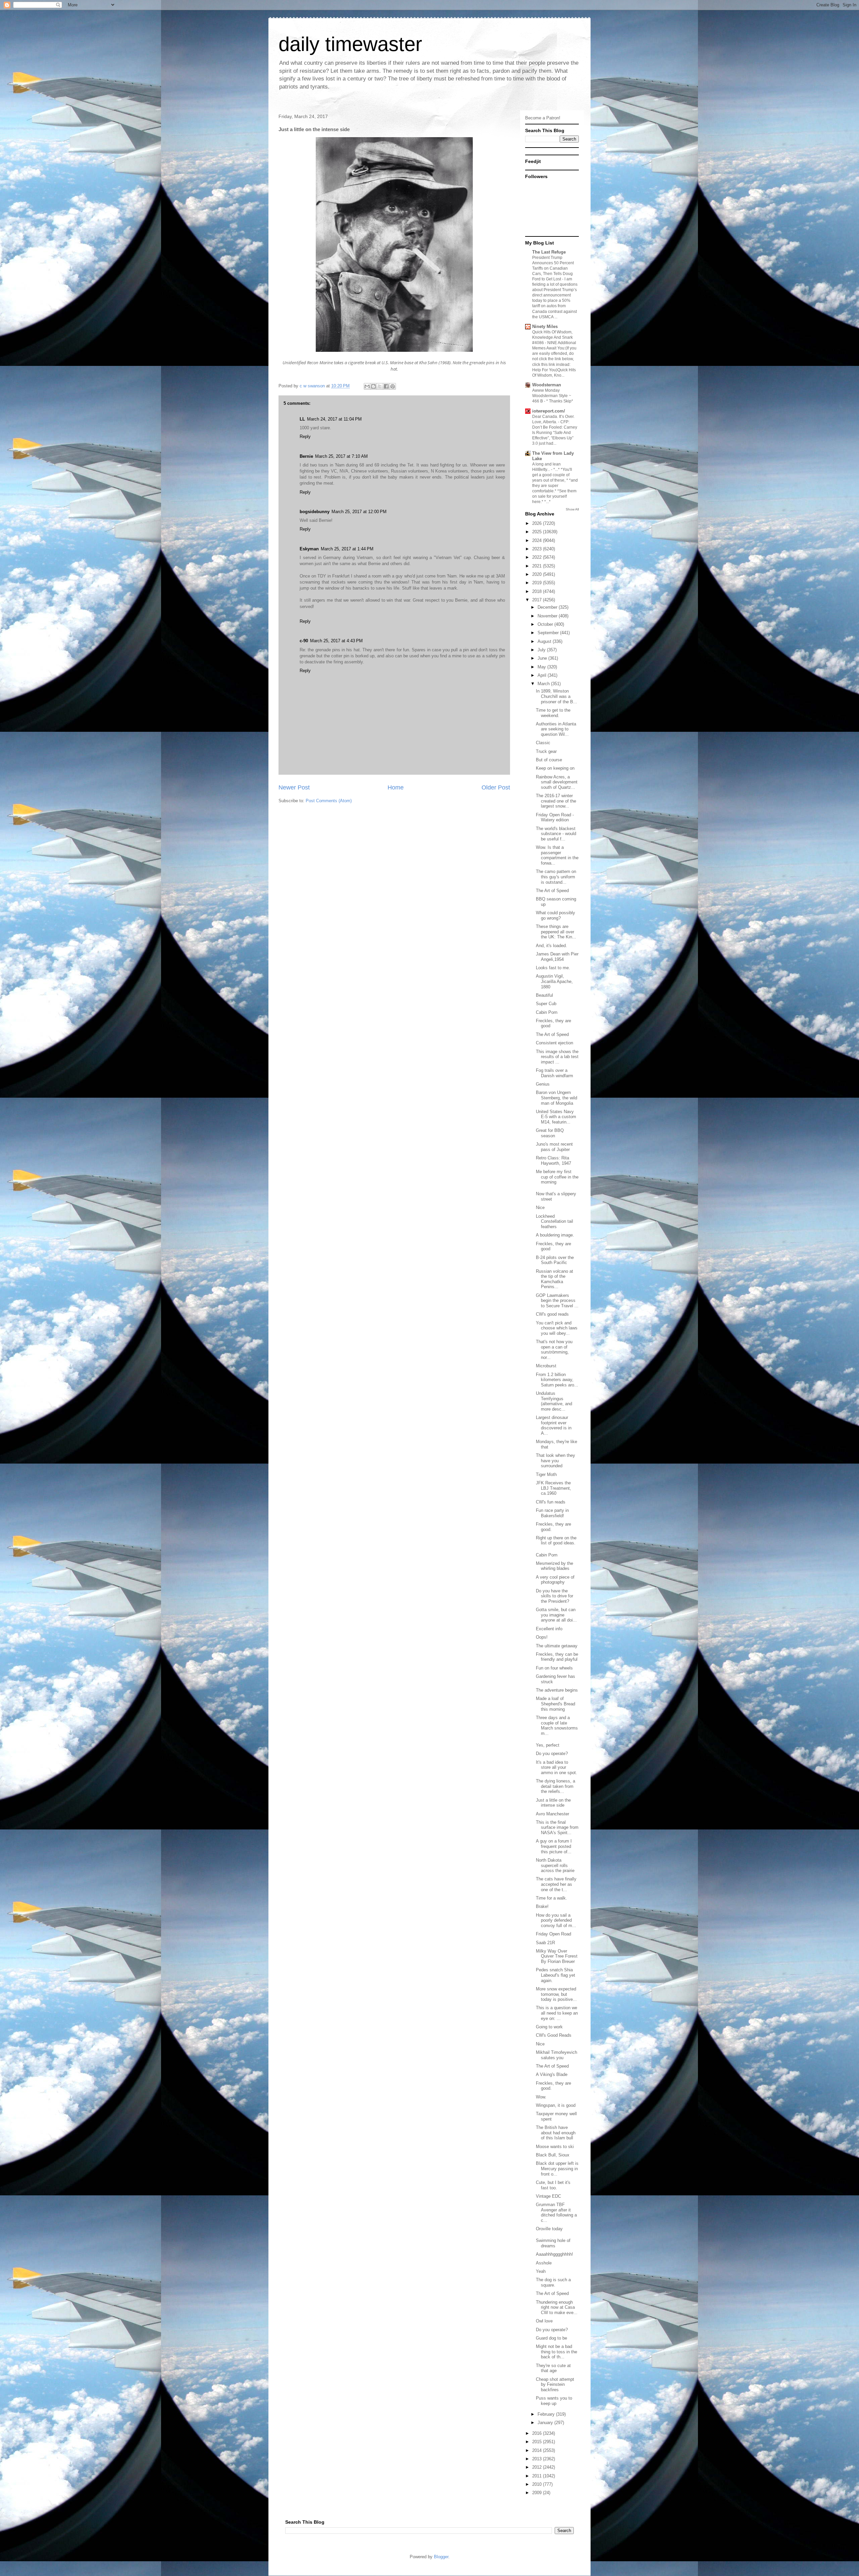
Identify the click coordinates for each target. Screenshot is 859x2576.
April (543, 675)
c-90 (304, 641)
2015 (538, 2442)
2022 (538, 557)
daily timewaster (350, 44)
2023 (538, 549)
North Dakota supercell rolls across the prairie (555, 1865)
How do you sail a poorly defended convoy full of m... (556, 1920)
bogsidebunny (315, 512)
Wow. (541, 2097)
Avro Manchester (552, 1814)
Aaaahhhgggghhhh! (554, 2254)
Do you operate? (552, 1753)
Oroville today (549, 2229)
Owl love (544, 2321)
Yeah (541, 2271)
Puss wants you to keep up (554, 2401)
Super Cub (546, 1004)
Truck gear (546, 751)
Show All (572, 509)
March (544, 684)
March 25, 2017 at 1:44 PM (347, 549)
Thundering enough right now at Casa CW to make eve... (557, 2307)
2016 (538, 2433)
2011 (538, 2476)
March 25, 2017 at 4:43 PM (336, 641)
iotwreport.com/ (549, 411)
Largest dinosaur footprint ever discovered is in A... (554, 1425)
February (547, 2414)
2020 (538, 574)
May (542, 667)
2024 (538, 540)
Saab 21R (545, 1943)
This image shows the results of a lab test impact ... (557, 1057)
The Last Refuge (549, 252)
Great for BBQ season (550, 1133)
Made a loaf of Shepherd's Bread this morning (555, 1704)
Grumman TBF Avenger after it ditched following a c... (556, 2212)
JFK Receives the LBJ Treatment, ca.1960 (553, 1488)
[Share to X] (380, 386)
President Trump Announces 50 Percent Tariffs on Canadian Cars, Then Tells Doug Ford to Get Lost (553, 268)
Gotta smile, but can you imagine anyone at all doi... (556, 1615)
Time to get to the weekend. (553, 713)
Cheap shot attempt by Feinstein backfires (555, 2385)
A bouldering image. (555, 1235)
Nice (540, 1208)
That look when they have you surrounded (555, 1461)
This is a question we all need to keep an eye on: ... (557, 2013)
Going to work (549, 2027)
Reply (305, 436)
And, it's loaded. (551, 946)
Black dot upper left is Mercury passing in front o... (557, 2169)
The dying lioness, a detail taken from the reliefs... (555, 1786)
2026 (538, 523)
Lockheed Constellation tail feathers (554, 1221)
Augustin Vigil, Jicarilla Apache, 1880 (554, 981)
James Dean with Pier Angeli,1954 (557, 957)
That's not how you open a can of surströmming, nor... (554, 1350)
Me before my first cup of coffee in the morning (557, 1177)
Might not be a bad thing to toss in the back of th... (557, 2352)
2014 (538, 2450)
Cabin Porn (547, 1012)
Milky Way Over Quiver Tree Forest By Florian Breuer (557, 1956)
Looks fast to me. (553, 968)
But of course (549, 760)
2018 (538, 591)
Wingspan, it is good (556, 2105)
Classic (543, 743)
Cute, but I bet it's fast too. (553, 2185)
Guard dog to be (551, 2338)
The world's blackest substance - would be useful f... (556, 834)
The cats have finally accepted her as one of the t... (556, 1884)
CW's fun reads (551, 1502)
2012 (538, 2467)
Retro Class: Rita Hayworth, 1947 (553, 1161)
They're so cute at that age (553, 2368)
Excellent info (549, 1629)
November (548, 616)
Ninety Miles (545, 326)
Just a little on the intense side (553, 1803)
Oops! (542, 1637)
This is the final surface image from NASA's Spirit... (557, 1827)
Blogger (441, 2557)
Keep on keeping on (555, 768)
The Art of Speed (552, 891)
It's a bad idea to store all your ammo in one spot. (557, 1767)
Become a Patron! (543, 118)
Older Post (496, 787)
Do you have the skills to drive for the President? (554, 1596)
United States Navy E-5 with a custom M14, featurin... (556, 1117)
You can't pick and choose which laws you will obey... (557, 1328)
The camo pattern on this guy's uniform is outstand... (556, 877)
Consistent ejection (554, 1043)
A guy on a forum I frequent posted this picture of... (554, 1846)
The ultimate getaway (557, 1646)
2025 (538, 532)
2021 (538, 566)
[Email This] (367, 386)
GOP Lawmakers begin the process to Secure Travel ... (557, 1301)
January (546, 2423)
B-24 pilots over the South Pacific (555, 1260)
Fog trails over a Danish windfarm (554, 1073)
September (549, 633)
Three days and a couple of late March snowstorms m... (557, 1725)
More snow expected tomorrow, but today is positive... (556, 1994)
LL (302, 419)
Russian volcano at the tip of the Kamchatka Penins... (554, 1279)
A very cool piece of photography (555, 1580)
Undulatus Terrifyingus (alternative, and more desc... (554, 1401)
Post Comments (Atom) (329, 801)
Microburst (546, 1366)
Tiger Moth (546, 1474)
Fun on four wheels (554, 1668)
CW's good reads (552, 1314)
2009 (538, 2493)
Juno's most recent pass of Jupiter (554, 1147)
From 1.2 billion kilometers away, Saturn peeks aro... (557, 1380)
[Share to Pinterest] (393, 386)
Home (396, 787)
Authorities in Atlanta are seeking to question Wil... (556, 729)
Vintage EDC (548, 2196)
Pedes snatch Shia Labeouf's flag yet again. (555, 1975)
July (542, 650)
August (545, 641)
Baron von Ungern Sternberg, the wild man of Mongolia (557, 1098)
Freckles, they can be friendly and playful (557, 1657)
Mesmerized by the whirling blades (554, 1566)
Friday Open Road (553, 1934)
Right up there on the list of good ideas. (556, 1541)
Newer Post (294, 787)
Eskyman (309, 549)
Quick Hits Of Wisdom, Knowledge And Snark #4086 (552, 337)
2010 (538, 2484)
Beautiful (544, 995)
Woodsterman (547, 385)
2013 (538, 2459)
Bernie (306, 456)
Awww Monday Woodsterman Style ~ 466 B (552, 396)
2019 (538, 583)
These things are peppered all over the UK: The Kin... (556, 932)
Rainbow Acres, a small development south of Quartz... (557, 782)
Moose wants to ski (555, 2147)
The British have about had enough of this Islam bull (556, 2133)
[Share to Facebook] (386, 386)
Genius (543, 1084)
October (546, 624)
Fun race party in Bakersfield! (552, 1513)
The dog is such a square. (553, 2282)
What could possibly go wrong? (555, 915)
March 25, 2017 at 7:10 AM (341, 456)
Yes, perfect (548, 1745)
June (543, 658)
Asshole (544, 2263)
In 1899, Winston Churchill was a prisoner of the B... (557, 696)
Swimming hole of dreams (553, 2243)
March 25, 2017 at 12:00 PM (359, 512)
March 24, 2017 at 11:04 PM (334, 419)
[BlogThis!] (373, 386)
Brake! (542, 1906)
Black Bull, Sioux (553, 2155)
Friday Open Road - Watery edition (555, 817)
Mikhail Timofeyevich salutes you (557, 2055)
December (548, 607)
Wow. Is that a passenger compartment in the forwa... (557, 855)
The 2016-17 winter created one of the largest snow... (556, 801)
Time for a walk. (551, 1898)
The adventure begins (557, 1690)
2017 (538, 600)
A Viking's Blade (552, 2074)
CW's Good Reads (554, 2035)
